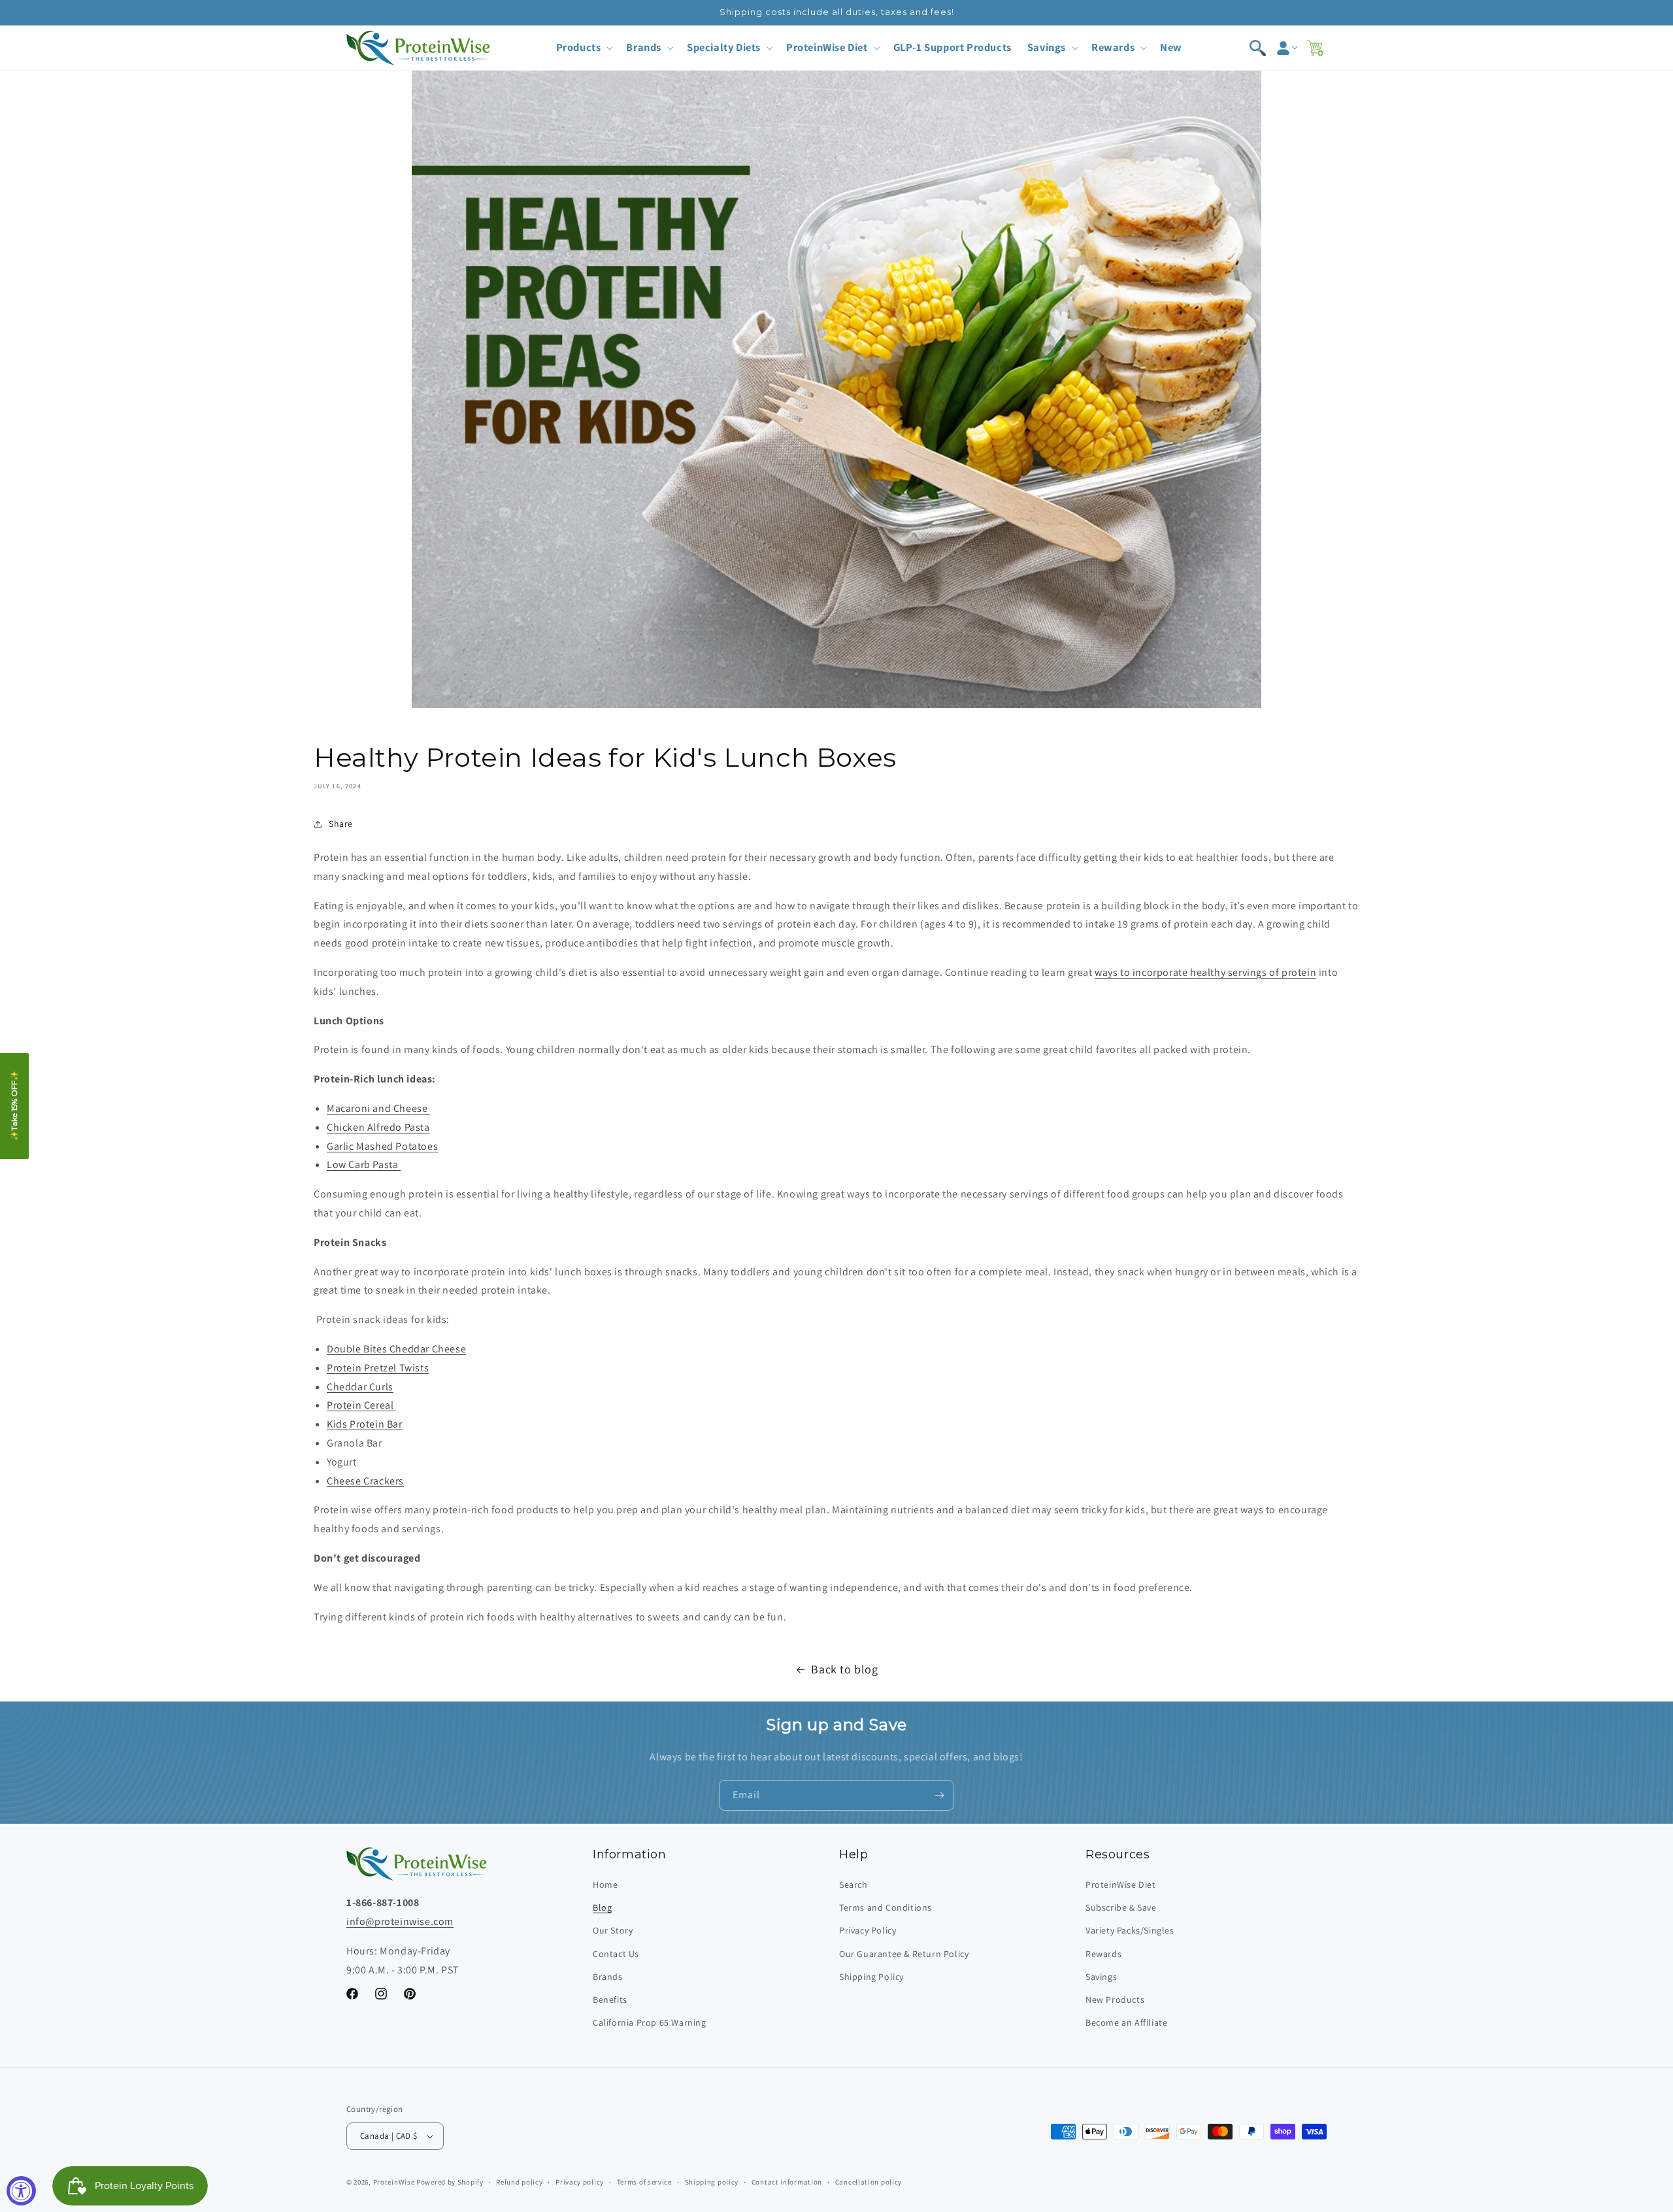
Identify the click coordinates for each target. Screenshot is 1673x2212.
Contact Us (616, 1954)
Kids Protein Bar (365, 1424)
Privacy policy (580, 2182)
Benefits (610, 2000)
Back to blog (844, 1669)
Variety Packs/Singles (1130, 1930)
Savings (1101, 1977)
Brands (608, 1977)
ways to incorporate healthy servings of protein (1205, 972)
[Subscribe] (939, 1795)
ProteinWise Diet (1121, 1885)
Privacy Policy (868, 1930)
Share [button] (341, 824)
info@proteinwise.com (400, 1921)
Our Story (613, 1930)
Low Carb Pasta (364, 1165)
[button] (584, 47)
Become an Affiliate (1126, 2022)
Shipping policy (712, 2182)
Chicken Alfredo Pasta (378, 1127)
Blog (602, 1907)
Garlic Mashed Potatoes (382, 1146)
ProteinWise (394, 2182)
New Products (1115, 2000)
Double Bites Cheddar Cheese (396, 1349)
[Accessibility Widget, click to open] (21, 2191)
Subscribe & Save (1121, 1907)
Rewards (1103, 1954)
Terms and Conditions (886, 1907)
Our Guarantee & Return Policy (904, 1954)
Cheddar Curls (360, 1387)
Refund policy (519, 2182)
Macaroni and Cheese (378, 1108)
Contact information (787, 2182)
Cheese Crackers (365, 1481)
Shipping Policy (871, 1977)
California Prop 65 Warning (650, 2022)
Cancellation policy (869, 2182)
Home (605, 1885)
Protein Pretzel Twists (378, 1368)
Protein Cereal (361, 1405)
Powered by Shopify (450, 2182)
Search (853, 1885)
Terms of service (644, 2182)
